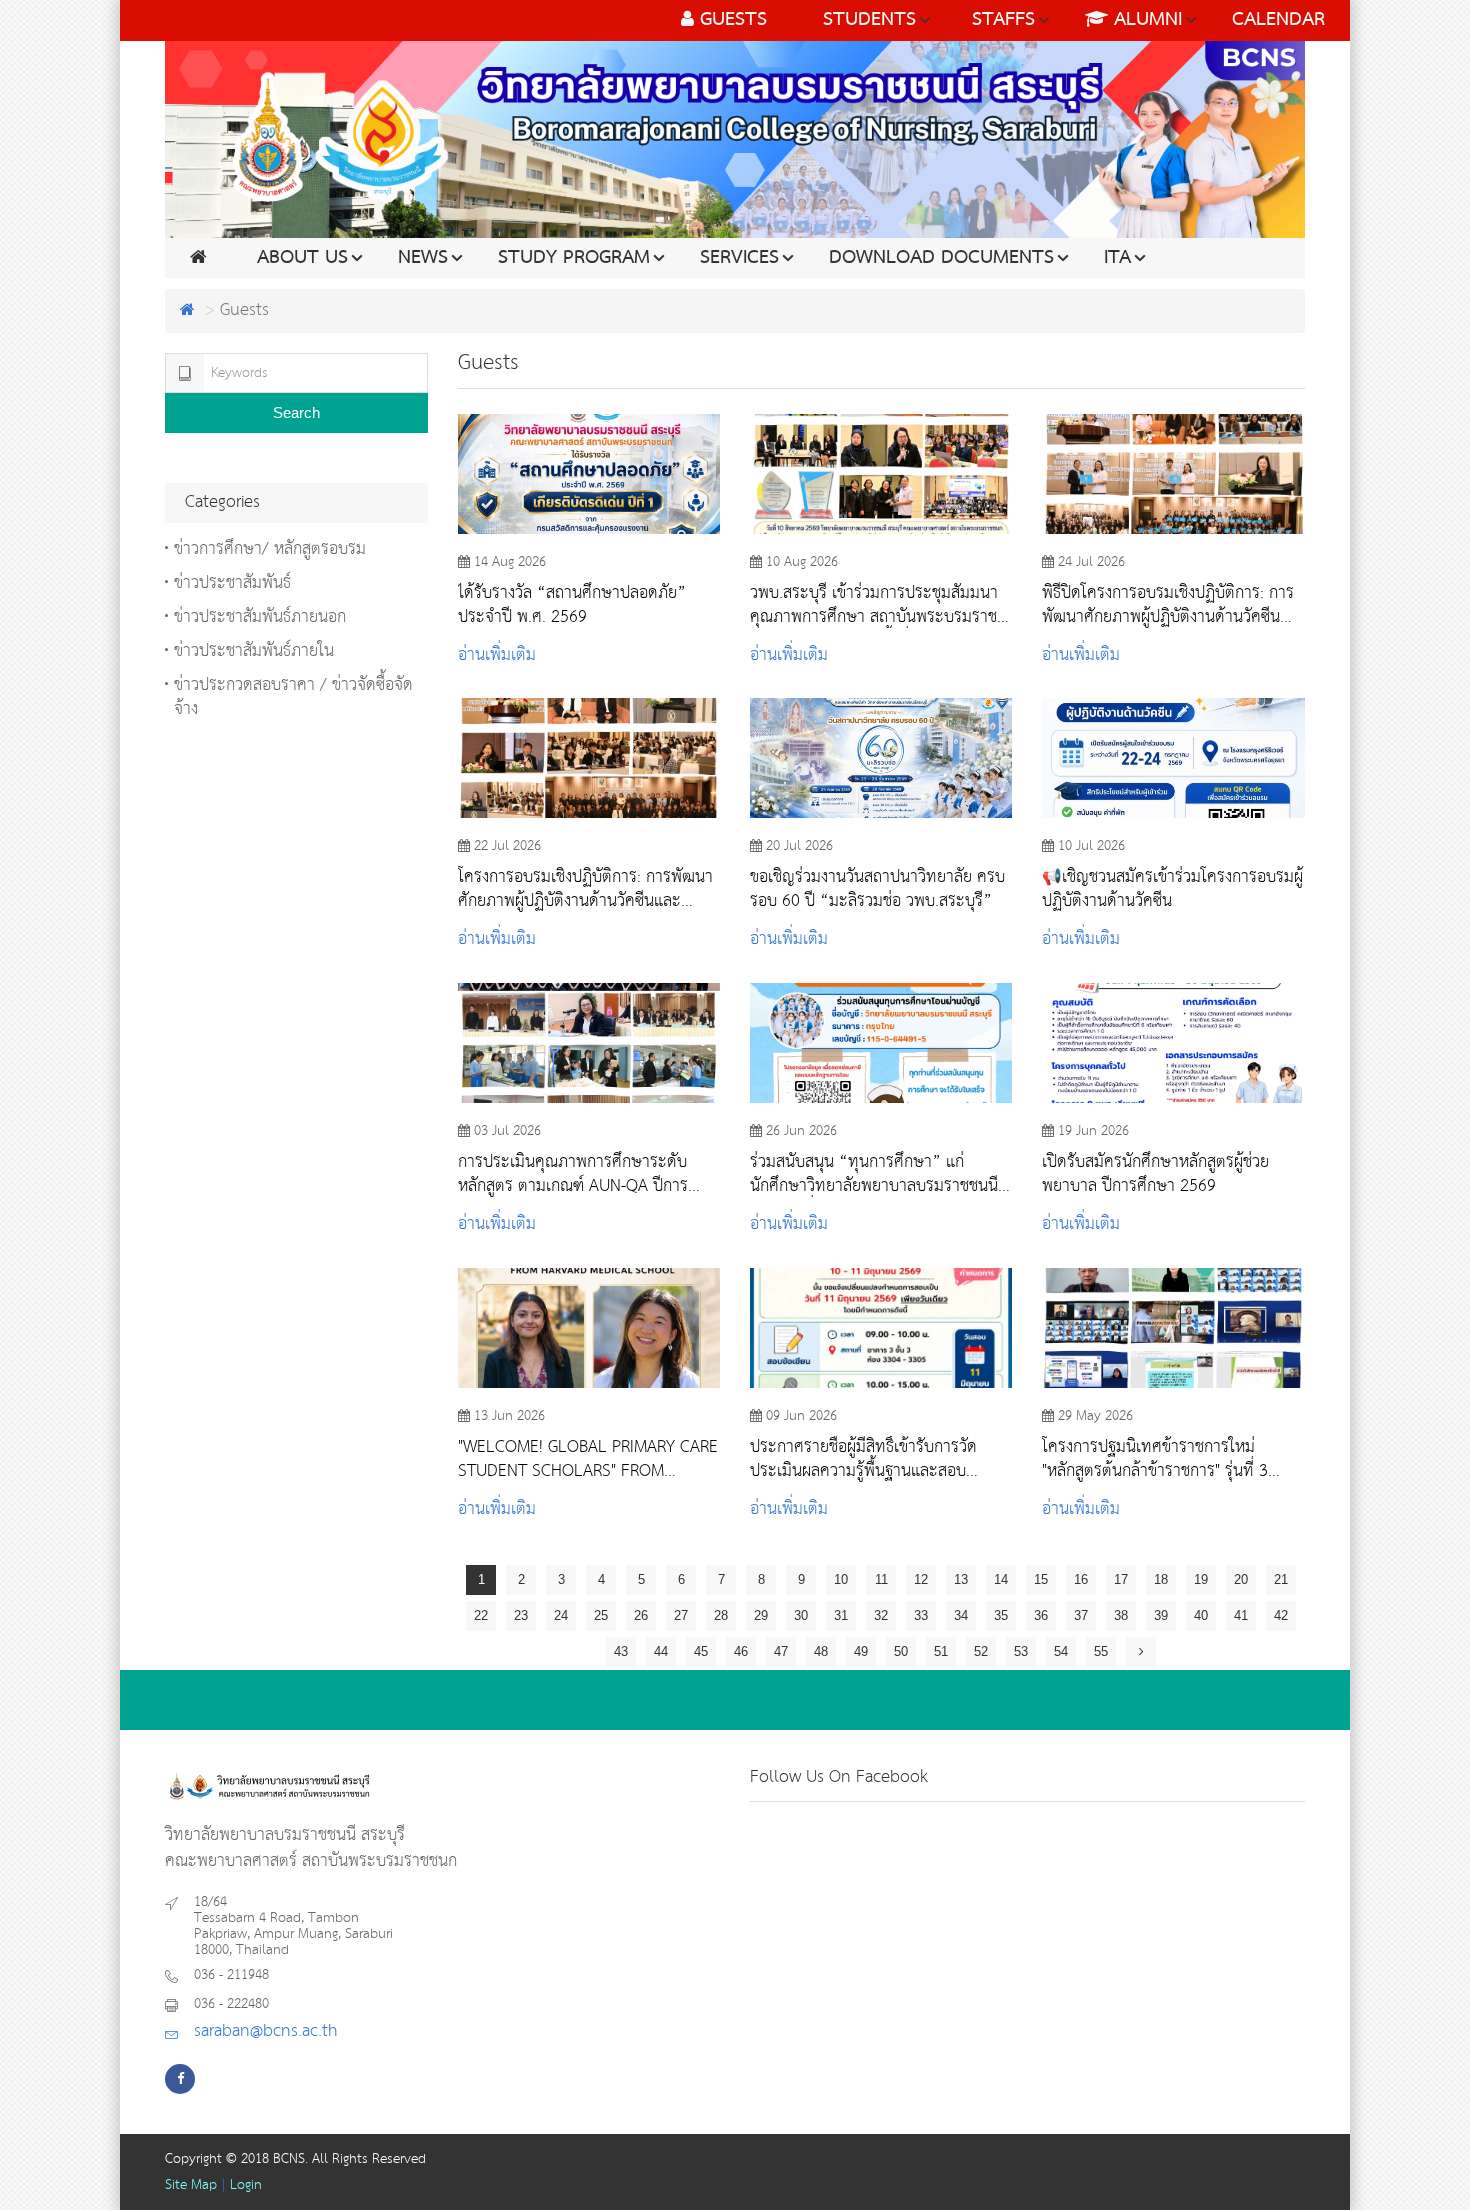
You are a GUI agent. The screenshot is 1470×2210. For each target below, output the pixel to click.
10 (841, 1579)
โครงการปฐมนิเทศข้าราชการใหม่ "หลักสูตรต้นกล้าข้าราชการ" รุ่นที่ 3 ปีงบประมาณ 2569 (1155, 1459)
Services (739, 258)
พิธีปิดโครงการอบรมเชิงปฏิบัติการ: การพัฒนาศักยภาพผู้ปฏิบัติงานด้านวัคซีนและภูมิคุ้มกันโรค (1168, 605)
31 (841, 1615)
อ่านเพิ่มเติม (497, 655)
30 (801, 1615)
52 (981, 1651)
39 (1161, 1615)
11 (881, 1579)
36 (1041, 1615)
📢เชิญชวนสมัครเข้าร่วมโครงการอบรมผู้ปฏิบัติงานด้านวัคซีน (1172, 889)
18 (1161, 1579)
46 (741, 1651)
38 (1121, 1615)
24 (561, 1615)
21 (1281, 1579)
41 (1241, 1615)
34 (961, 1615)
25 (601, 1615)
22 (481, 1615)
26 (641, 1615)
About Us (302, 258)
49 (861, 1651)
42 (1281, 1615)
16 (1081, 1579)
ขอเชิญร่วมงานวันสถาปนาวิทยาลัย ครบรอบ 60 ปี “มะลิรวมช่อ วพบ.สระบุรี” (877, 889)
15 (1041, 1579)
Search (296, 412)
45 (701, 1651)
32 (881, 1615)
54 (1061, 1651)
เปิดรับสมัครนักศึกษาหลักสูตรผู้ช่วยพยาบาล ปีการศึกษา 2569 (1155, 1174)
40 (1201, 1615)
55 (1101, 1651)
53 (1021, 1651)
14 (1001, 1579)
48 (821, 1651)
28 (721, 1615)
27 (681, 1615)
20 (1241, 1579)
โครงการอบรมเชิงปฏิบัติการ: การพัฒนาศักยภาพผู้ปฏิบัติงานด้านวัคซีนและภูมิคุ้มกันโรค (585, 889)
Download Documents (941, 258)
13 (961, 1579)
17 (1121, 1579)
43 (621, 1651)
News (423, 258)
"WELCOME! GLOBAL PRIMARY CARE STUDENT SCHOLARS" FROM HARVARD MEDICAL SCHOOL (588, 1459)
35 (1001, 1615)
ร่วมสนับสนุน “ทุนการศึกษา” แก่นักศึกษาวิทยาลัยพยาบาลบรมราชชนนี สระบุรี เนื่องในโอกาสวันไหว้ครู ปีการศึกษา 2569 (874, 1174)
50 (901, 1651)
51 (941, 1651)
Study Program (574, 258)
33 (921, 1615)
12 (921, 1579)
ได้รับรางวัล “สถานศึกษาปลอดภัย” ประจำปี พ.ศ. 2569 (572, 605)
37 (1081, 1615)
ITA (1117, 258)
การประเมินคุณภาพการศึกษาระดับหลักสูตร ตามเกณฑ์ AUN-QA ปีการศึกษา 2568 (573, 1174)
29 (761, 1615)
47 (781, 1651)
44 (661, 1651)
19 (1201, 1579)
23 (521, 1615)
